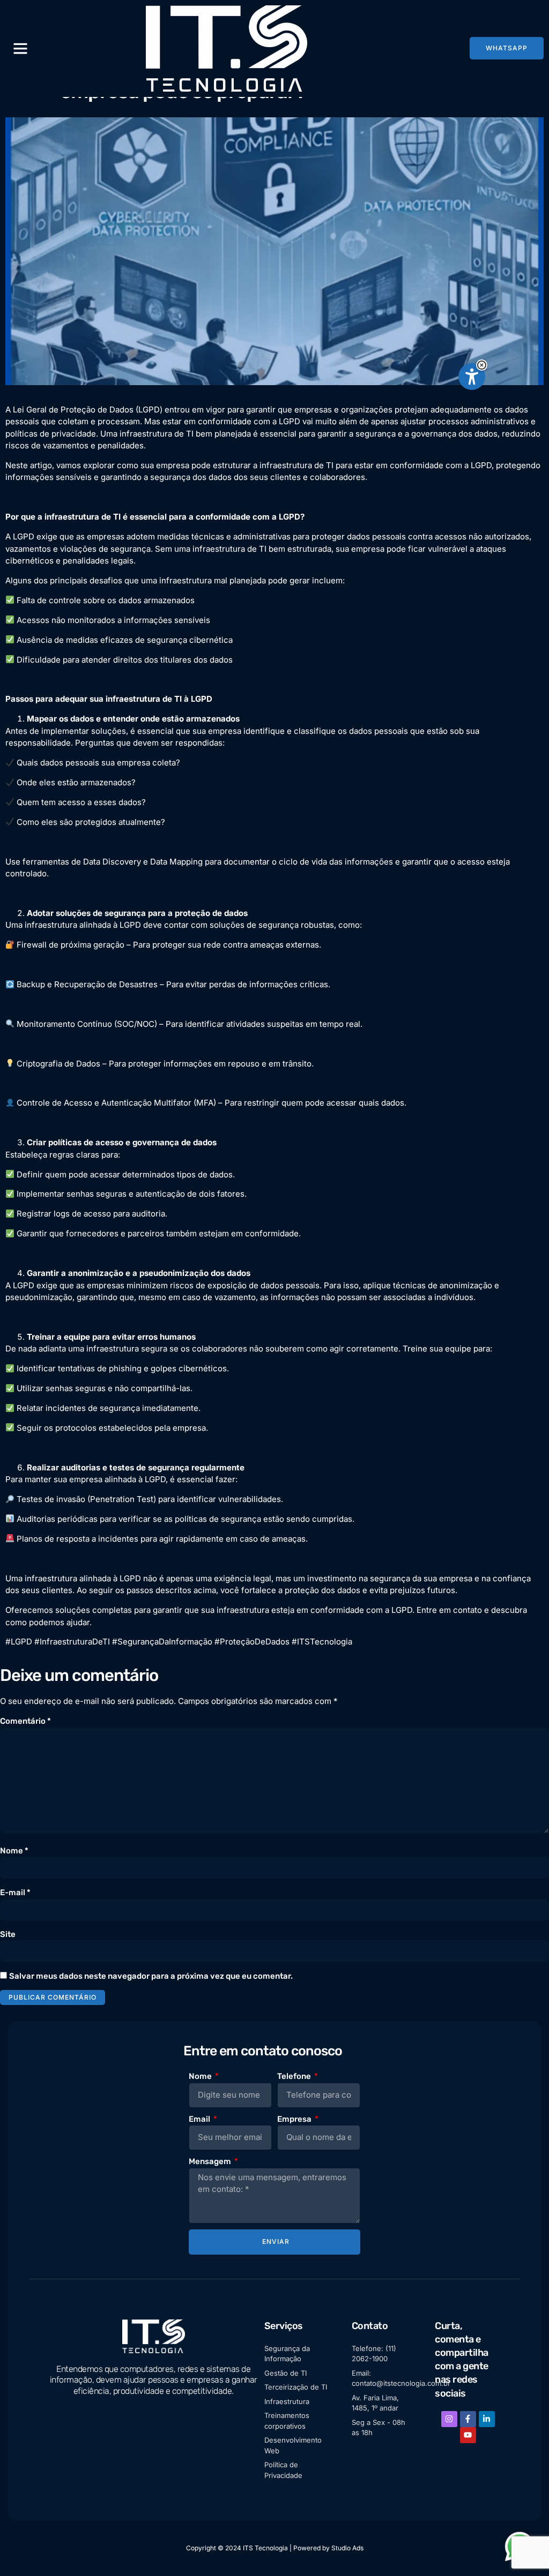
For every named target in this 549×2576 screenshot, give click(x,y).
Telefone (295, 2076)
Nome (14, 1851)
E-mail (15, 1892)
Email (200, 2119)
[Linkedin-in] (487, 2419)
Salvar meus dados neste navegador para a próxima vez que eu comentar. (151, 1976)
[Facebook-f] (468, 2419)
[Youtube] (468, 2435)
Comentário (25, 1721)
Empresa (295, 2119)
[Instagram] (449, 2419)
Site (8, 1934)
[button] (482, 365)
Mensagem (211, 2161)
